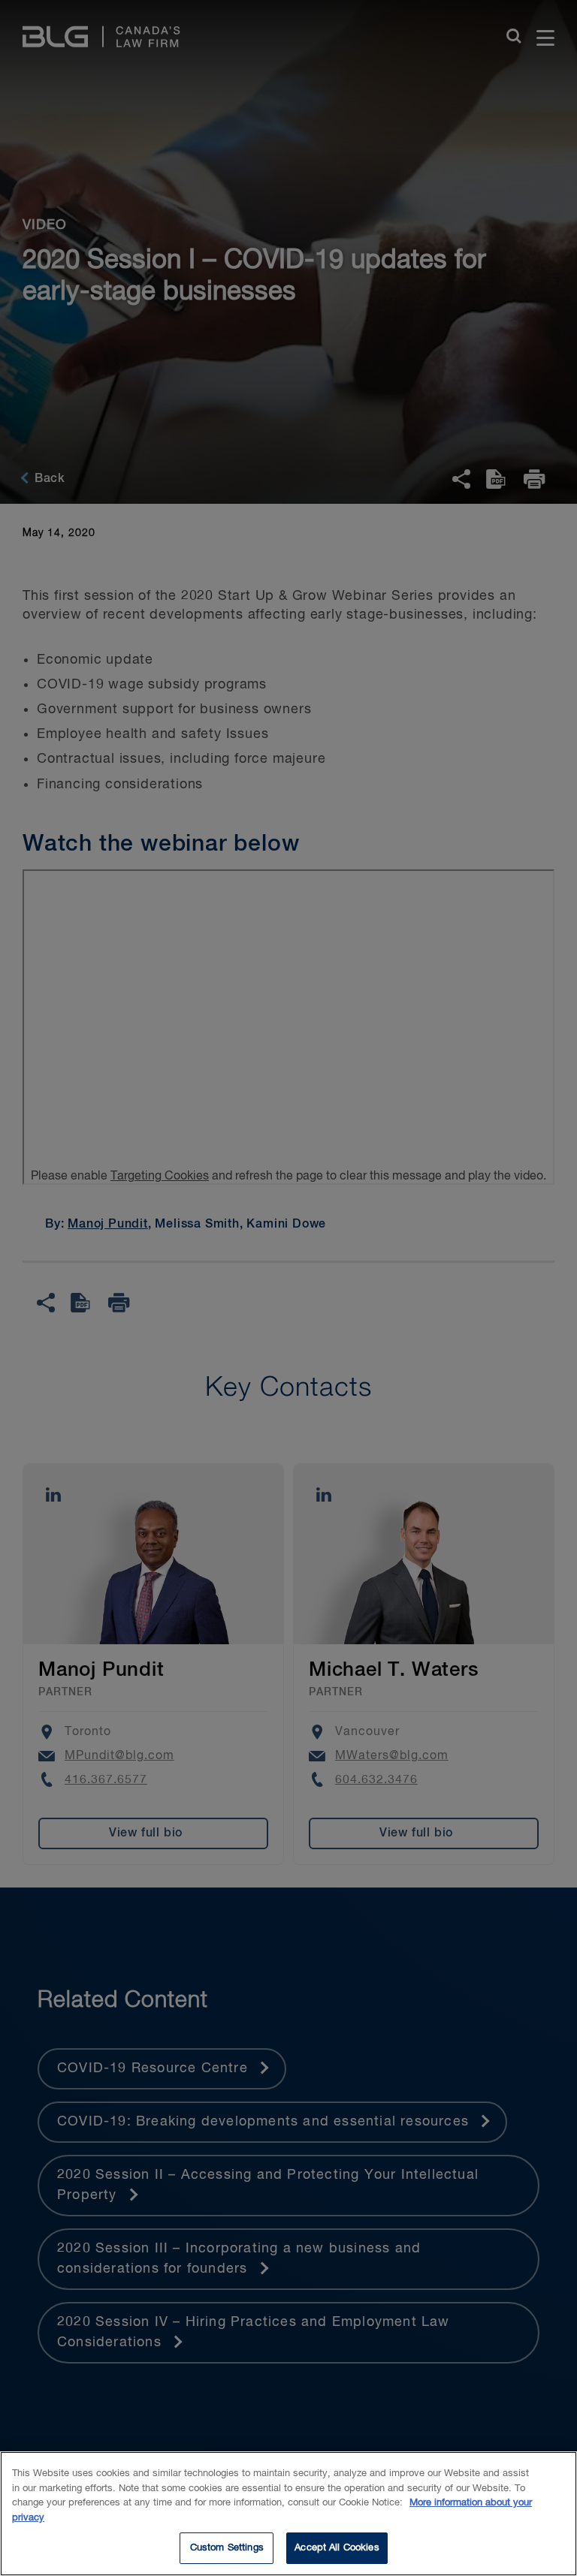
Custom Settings (227, 2548)
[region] (288, 2514)
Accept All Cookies (337, 2548)
